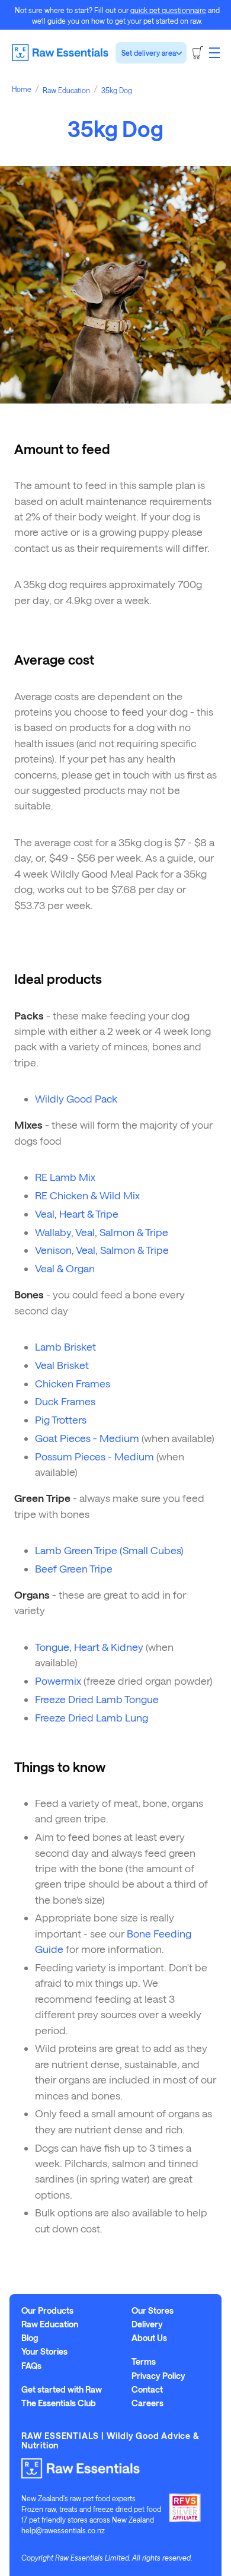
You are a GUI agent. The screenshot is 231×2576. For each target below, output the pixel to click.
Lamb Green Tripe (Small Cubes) (109, 1550)
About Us (149, 2338)
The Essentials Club (59, 2403)
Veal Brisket (62, 1365)
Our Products (47, 2311)
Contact (147, 2390)
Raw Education (50, 2324)
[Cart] (198, 53)
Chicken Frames (73, 1383)
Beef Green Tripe (74, 1568)
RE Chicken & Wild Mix (87, 1195)
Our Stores (153, 2311)
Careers (147, 2403)
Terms (144, 2362)
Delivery (147, 2324)
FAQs (31, 2366)
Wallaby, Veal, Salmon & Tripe (102, 1232)
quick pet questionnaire (168, 10)
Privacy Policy (158, 2376)
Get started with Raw (62, 2390)
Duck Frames (65, 1401)
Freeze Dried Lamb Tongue (97, 1699)
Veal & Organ (65, 1268)
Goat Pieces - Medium (87, 1438)
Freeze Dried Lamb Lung (92, 1717)
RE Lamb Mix (65, 1177)
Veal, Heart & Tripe (77, 1214)
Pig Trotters (61, 1419)
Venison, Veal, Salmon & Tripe (102, 1250)
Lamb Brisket (65, 1346)
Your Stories (44, 2352)
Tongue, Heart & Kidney (89, 1647)
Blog (30, 2338)
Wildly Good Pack (76, 1098)
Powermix (58, 1681)
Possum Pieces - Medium (94, 1456)
